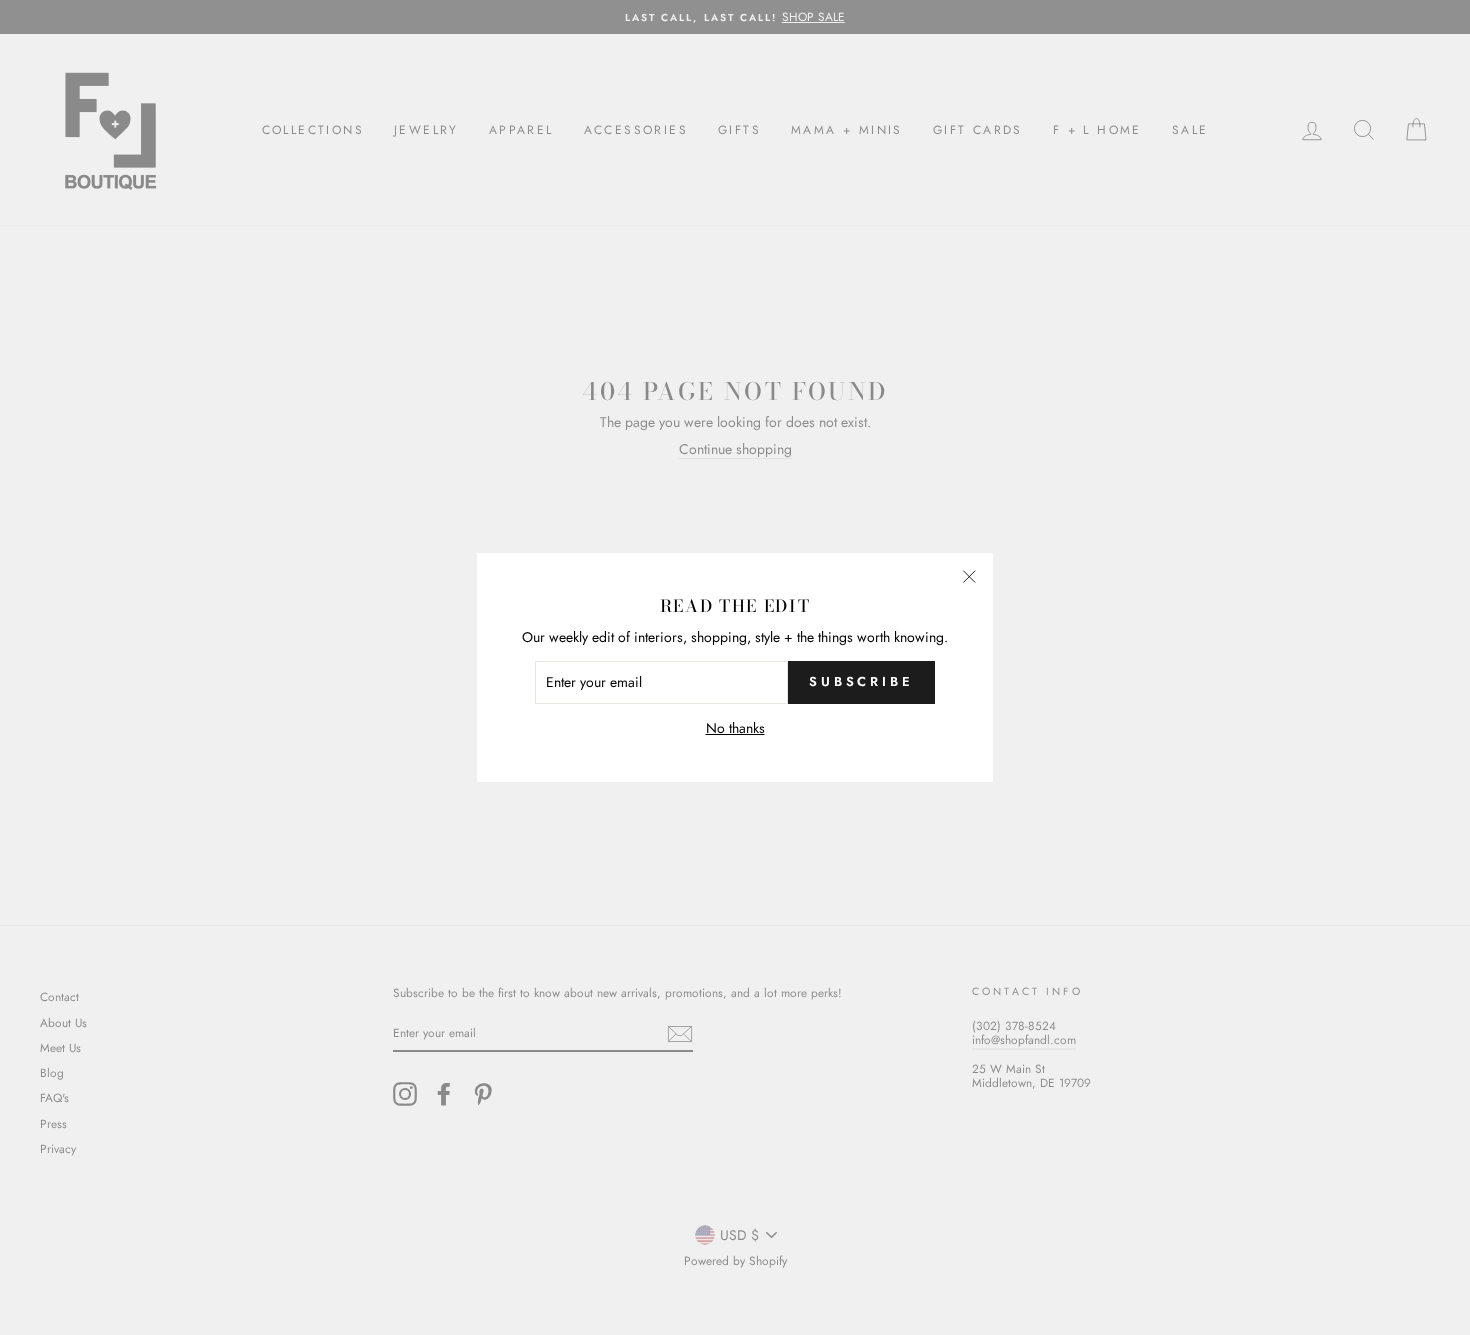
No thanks (735, 728)
